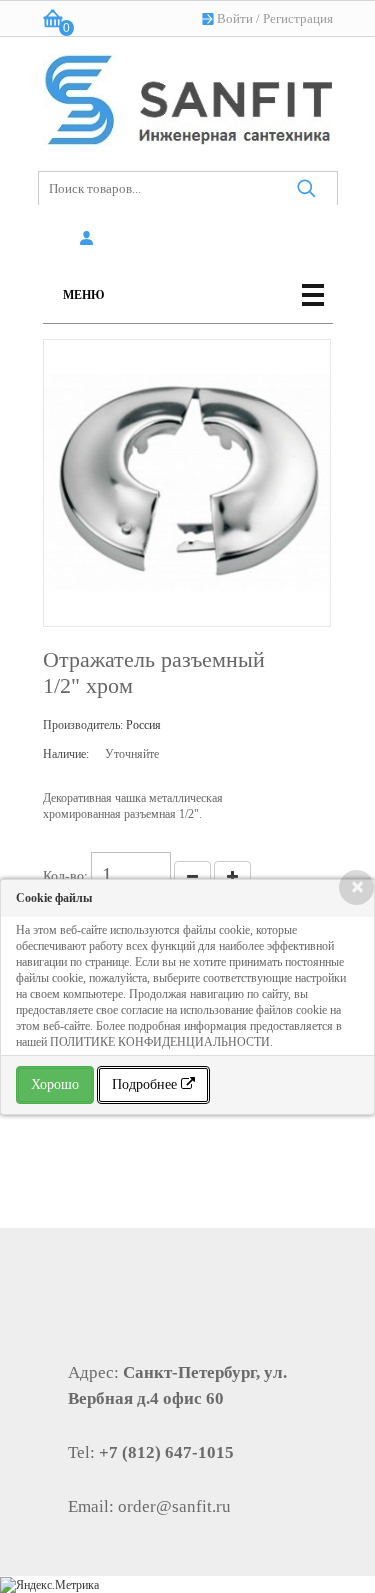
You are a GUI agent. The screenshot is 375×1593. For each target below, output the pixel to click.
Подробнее (146, 1084)
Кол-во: (65, 875)
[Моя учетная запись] (90, 239)
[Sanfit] (188, 95)
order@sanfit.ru (174, 1506)
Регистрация (298, 18)
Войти (235, 18)
